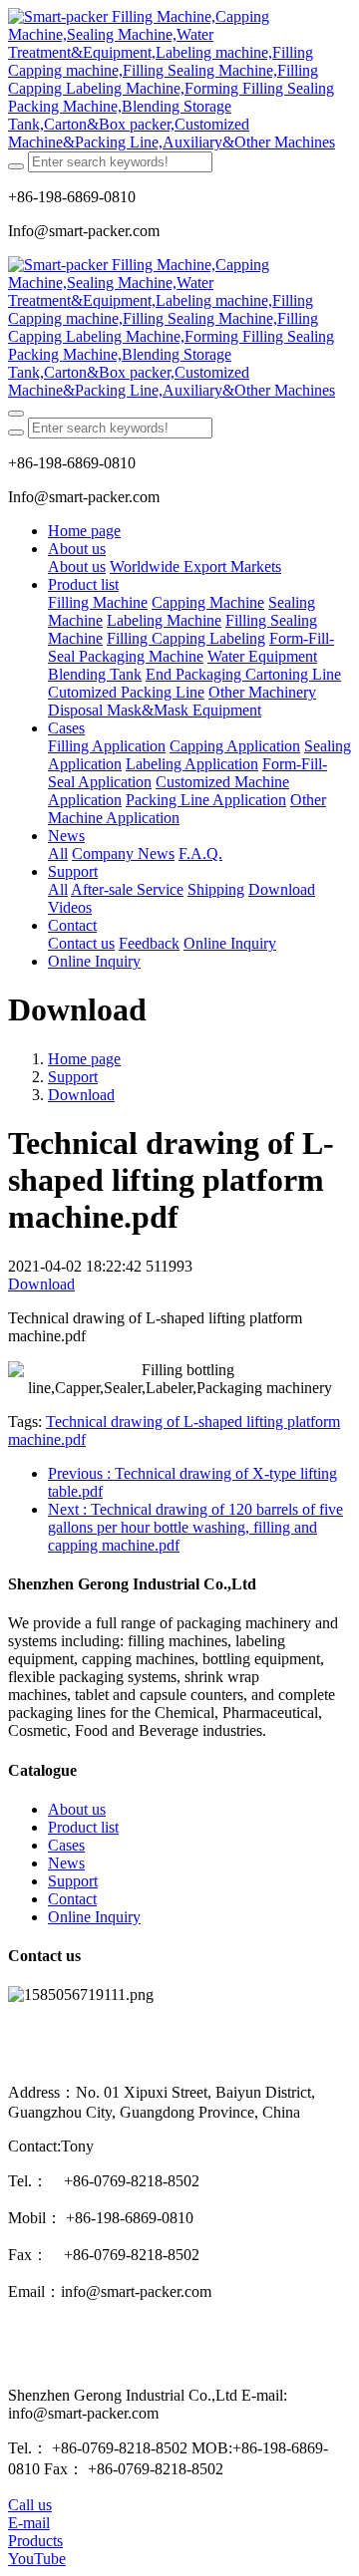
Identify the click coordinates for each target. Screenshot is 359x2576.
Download (81, 1095)
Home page (84, 531)
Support (73, 1077)
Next (195, 1527)
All (58, 854)
